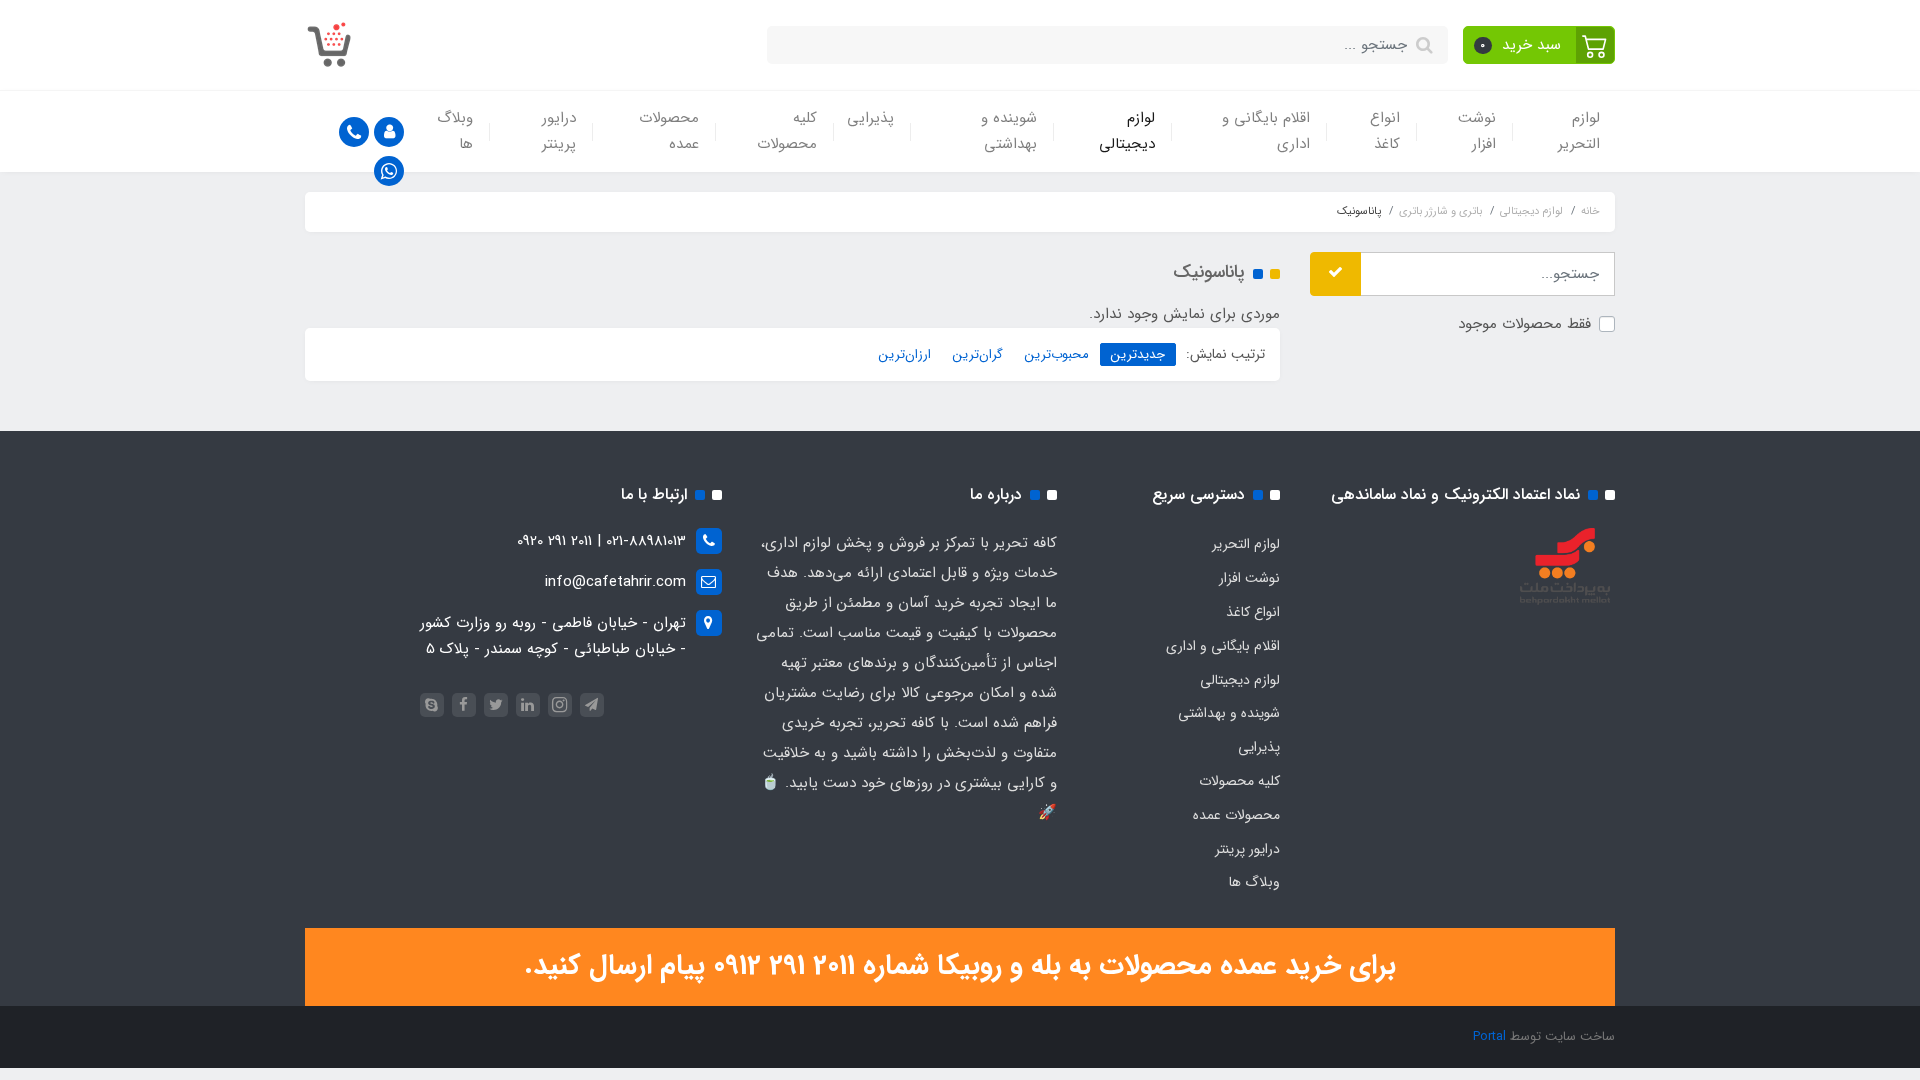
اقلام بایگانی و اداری (1266, 131)
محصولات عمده (669, 131)
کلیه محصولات (787, 131)
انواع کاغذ (1385, 131)
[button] (1539, 45)
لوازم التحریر (1579, 131)
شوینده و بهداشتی (1009, 131)
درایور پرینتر (559, 131)
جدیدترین (1138, 354)
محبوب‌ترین (1057, 354)
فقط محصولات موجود (1524, 324)
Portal (1489, 1036)
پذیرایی (870, 118)
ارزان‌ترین (905, 354)
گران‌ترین (978, 354)
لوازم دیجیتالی (1127, 131)
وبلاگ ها (455, 131)
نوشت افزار (1477, 131)
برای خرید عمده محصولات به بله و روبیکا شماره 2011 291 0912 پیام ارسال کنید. (960, 966)
